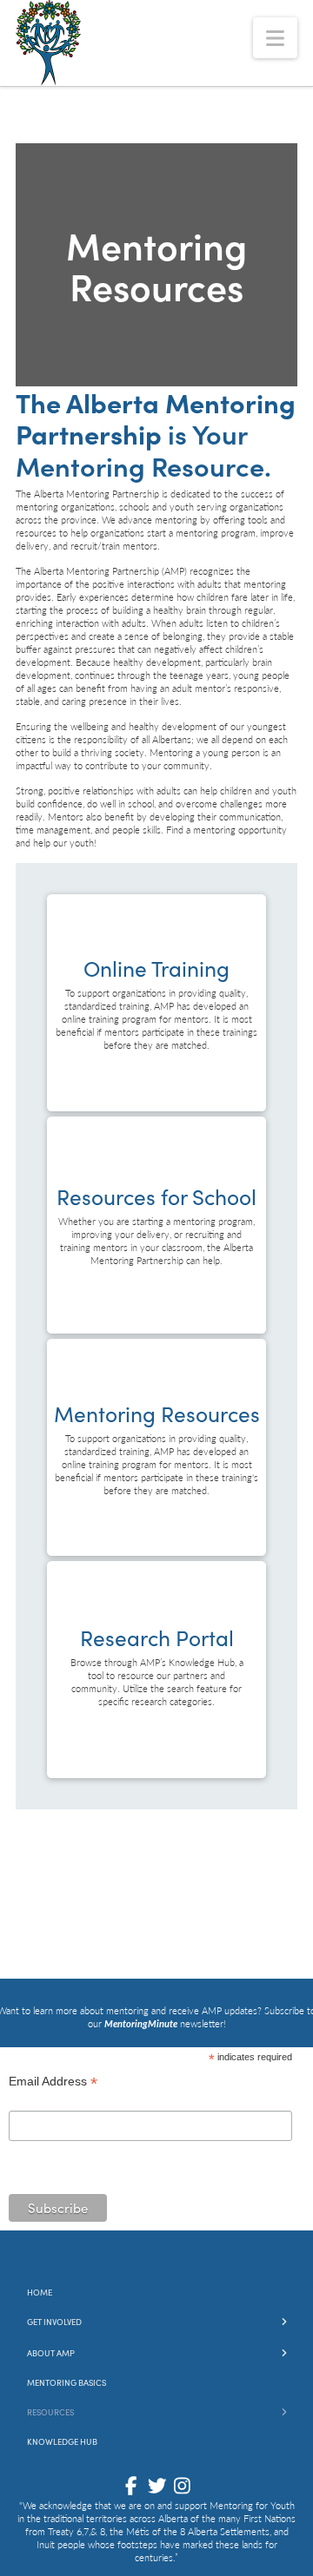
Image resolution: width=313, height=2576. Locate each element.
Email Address (53, 2083)
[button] (275, 38)
